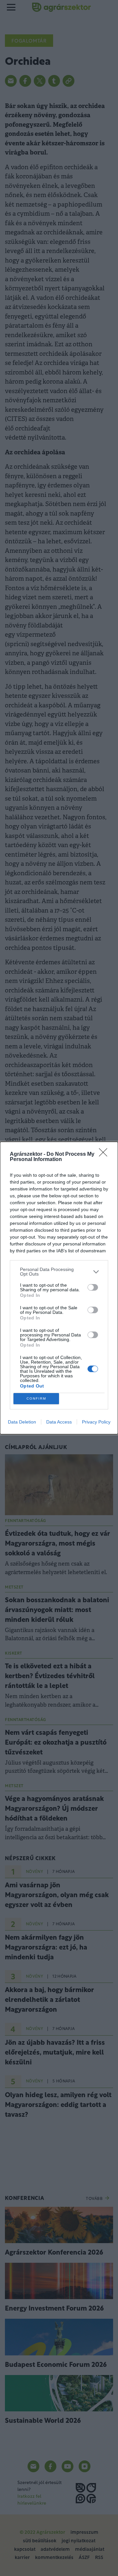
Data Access (59, 1422)
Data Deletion (22, 1422)
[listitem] (59, 1272)
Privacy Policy (96, 1422)
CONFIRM (36, 1398)
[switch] (93, 1287)
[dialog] (59, 1288)
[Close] (105, 1154)
